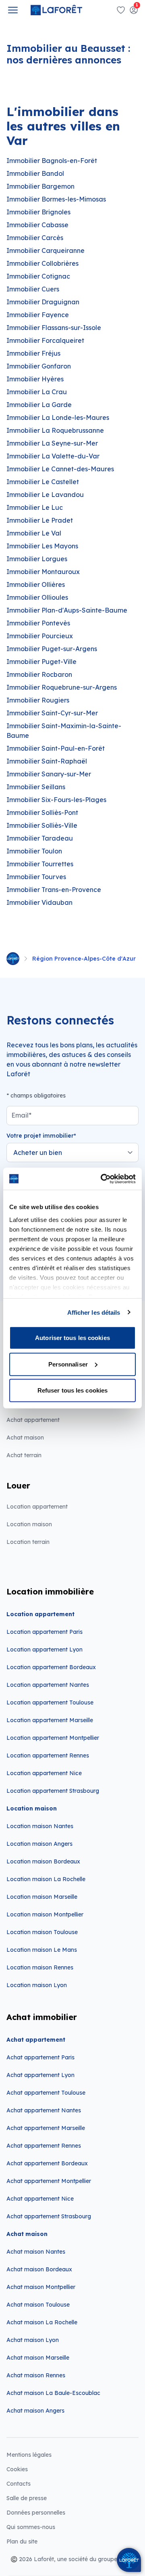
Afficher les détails (94, 1312)
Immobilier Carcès (35, 238)
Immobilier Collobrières (42, 263)
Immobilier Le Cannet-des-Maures (60, 469)
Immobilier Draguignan (43, 302)
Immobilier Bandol (35, 173)
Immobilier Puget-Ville (41, 662)
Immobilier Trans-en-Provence (54, 890)
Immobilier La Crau (37, 392)
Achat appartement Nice (40, 2199)
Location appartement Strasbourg (53, 1791)
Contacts (19, 2484)
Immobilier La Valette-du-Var (53, 456)
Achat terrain (24, 1455)
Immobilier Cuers (33, 289)
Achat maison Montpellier (41, 2287)
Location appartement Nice (44, 1773)
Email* (21, 1115)
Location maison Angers (39, 1844)
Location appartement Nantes (48, 1685)
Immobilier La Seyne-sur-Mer (52, 443)
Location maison (29, 1524)
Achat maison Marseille (38, 2358)
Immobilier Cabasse (37, 225)
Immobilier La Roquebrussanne (55, 430)
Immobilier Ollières (36, 584)
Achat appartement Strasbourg (49, 2216)
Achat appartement (33, 1420)
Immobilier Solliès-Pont (42, 813)
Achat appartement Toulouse (46, 2093)
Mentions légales (29, 2455)
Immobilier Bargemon (40, 186)
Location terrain (28, 1542)
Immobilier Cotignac (38, 276)
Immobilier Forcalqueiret (45, 340)
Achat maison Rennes (36, 2375)
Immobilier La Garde (39, 405)
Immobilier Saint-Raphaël (47, 761)
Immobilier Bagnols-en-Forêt (52, 161)
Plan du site (22, 2541)
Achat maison (25, 1438)
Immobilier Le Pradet (40, 520)
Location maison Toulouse (42, 1932)
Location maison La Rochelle (46, 1879)
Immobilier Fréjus (33, 353)
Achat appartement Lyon (40, 2075)
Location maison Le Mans (42, 1950)
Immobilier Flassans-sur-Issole (54, 328)
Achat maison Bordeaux (39, 2269)
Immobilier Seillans (36, 787)
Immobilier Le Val (34, 533)
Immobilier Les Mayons (42, 546)
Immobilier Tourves (36, 877)
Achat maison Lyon (33, 2340)
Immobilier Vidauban (39, 902)
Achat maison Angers (35, 2411)
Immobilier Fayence (38, 315)
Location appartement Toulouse (50, 1702)
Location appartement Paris (45, 1632)
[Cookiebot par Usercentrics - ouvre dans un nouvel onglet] (102, 1179)
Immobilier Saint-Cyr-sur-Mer (52, 713)
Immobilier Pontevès (38, 623)
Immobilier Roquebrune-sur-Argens (62, 687)
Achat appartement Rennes (44, 2146)
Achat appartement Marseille (46, 2128)
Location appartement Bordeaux (51, 1667)
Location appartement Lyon (45, 1649)
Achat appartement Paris (40, 2057)
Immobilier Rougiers (38, 700)
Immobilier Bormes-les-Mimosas (56, 199)
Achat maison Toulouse (38, 2305)
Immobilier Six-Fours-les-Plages (56, 800)
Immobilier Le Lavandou (45, 495)
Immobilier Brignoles (38, 212)
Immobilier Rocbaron (39, 674)
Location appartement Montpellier (53, 1738)
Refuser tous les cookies (72, 1390)
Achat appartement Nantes (44, 2110)
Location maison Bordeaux (43, 1861)
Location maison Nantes (40, 1826)
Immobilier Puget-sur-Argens (52, 649)
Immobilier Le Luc (35, 507)
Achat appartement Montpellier (49, 2181)
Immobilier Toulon (34, 851)
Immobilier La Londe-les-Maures (58, 417)
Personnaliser (68, 1364)
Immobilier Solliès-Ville (42, 825)
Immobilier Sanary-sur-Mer (49, 774)
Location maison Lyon (37, 1985)
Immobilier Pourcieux (40, 636)
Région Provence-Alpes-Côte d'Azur (84, 959)
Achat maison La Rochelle (42, 2322)
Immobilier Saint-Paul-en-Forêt (56, 748)
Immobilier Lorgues (37, 559)
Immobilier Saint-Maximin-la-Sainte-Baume (64, 731)
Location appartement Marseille (50, 1720)
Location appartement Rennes (48, 1755)
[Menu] (13, 10)
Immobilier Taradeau (40, 838)
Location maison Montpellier (45, 1914)
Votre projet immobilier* (41, 1136)
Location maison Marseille (42, 1897)
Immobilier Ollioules (37, 597)
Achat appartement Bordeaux (47, 2163)
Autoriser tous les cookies (72, 1338)
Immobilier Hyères (35, 379)
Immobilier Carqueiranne (46, 250)
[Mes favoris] (121, 10)
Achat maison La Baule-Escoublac (53, 2393)
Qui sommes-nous (31, 2527)
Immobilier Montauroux (43, 572)
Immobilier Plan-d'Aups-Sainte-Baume (67, 610)
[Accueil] (13, 959)
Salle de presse (27, 2498)
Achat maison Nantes (36, 2252)
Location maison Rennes (40, 1967)
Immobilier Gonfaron (39, 366)
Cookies (17, 2469)
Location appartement (37, 1507)
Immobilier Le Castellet (43, 482)
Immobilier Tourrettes (40, 864)
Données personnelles (36, 2513)
